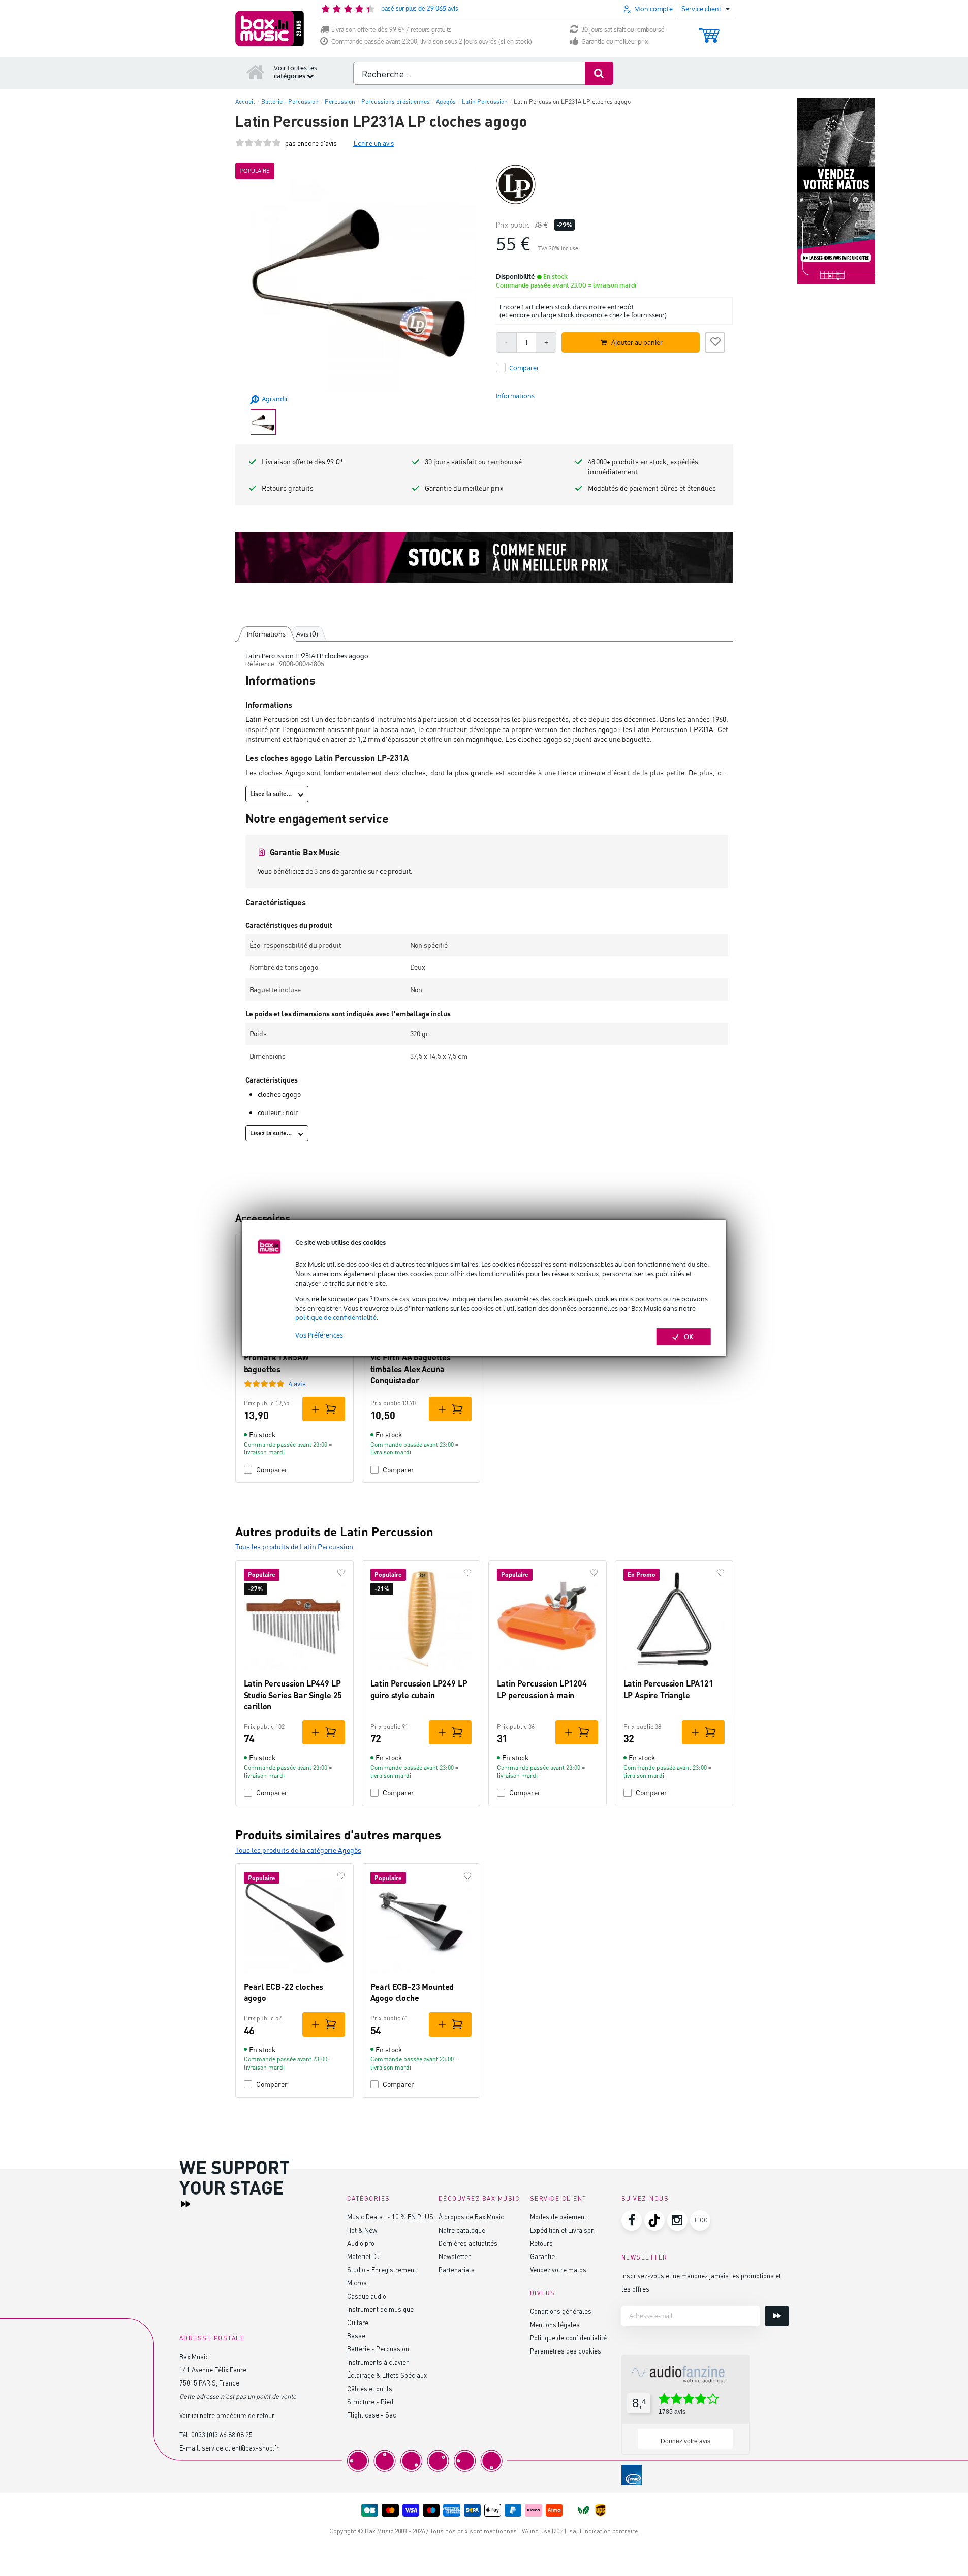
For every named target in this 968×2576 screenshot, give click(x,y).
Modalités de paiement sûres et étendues (652, 488)
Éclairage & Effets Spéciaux (387, 2375)
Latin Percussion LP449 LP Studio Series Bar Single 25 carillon (293, 1695)
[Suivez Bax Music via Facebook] (632, 2220)
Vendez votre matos (558, 2269)
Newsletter (455, 2256)
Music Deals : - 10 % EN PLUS (390, 2217)
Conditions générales (561, 2311)
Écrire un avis (374, 143)
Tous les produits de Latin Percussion (294, 1547)
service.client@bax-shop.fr (240, 2448)
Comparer (272, 1469)
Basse (356, 2335)
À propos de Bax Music (471, 2217)
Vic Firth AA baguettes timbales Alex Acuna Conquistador (411, 1369)
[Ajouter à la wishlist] (715, 341)
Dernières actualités (468, 2243)
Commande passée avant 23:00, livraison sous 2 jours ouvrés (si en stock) (432, 41)
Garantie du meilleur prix (615, 41)
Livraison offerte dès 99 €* (303, 462)
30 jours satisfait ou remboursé (623, 30)
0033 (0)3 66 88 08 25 (222, 2435)
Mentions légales (555, 2324)
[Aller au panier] (709, 31)
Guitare (358, 2322)
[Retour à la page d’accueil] (256, 72)
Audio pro (361, 2243)
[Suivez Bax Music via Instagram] (677, 2220)
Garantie (542, 2256)
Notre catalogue (462, 2230)
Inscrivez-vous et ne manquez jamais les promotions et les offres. (701, 2282)
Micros (357, 2283)
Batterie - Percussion (378, 2349)
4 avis (297, 1384)
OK (689, 1337)
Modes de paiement (558, 2217)
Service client (558, 2198)
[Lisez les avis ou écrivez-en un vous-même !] (258, 143)
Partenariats (457, 2269)
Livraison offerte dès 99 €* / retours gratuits (392, 30)
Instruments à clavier (378, 2362)
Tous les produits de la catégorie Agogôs (298, 1850)
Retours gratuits (288, 488)
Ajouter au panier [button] (637, 342)
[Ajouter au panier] (324, 1409)
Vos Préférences (319, 1335)
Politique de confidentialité (568, 2338)
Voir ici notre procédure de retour (227, 2415)
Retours (541, 2243)
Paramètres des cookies (566, 2351)
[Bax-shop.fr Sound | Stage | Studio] (270, 28)
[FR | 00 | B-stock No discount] (484, 557)
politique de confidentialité (336, 1317)
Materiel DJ (363, 2256)
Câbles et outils (370, 2388)
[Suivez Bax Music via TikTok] (654, 2220)
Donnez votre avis (685, 2441)
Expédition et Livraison (562, 2230)
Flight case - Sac (372, 2415)
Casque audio (367, 2296)
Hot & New (362, 2230)
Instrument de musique (380, 2309)
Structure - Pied (370, 2402)
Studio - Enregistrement (382, 2269)
